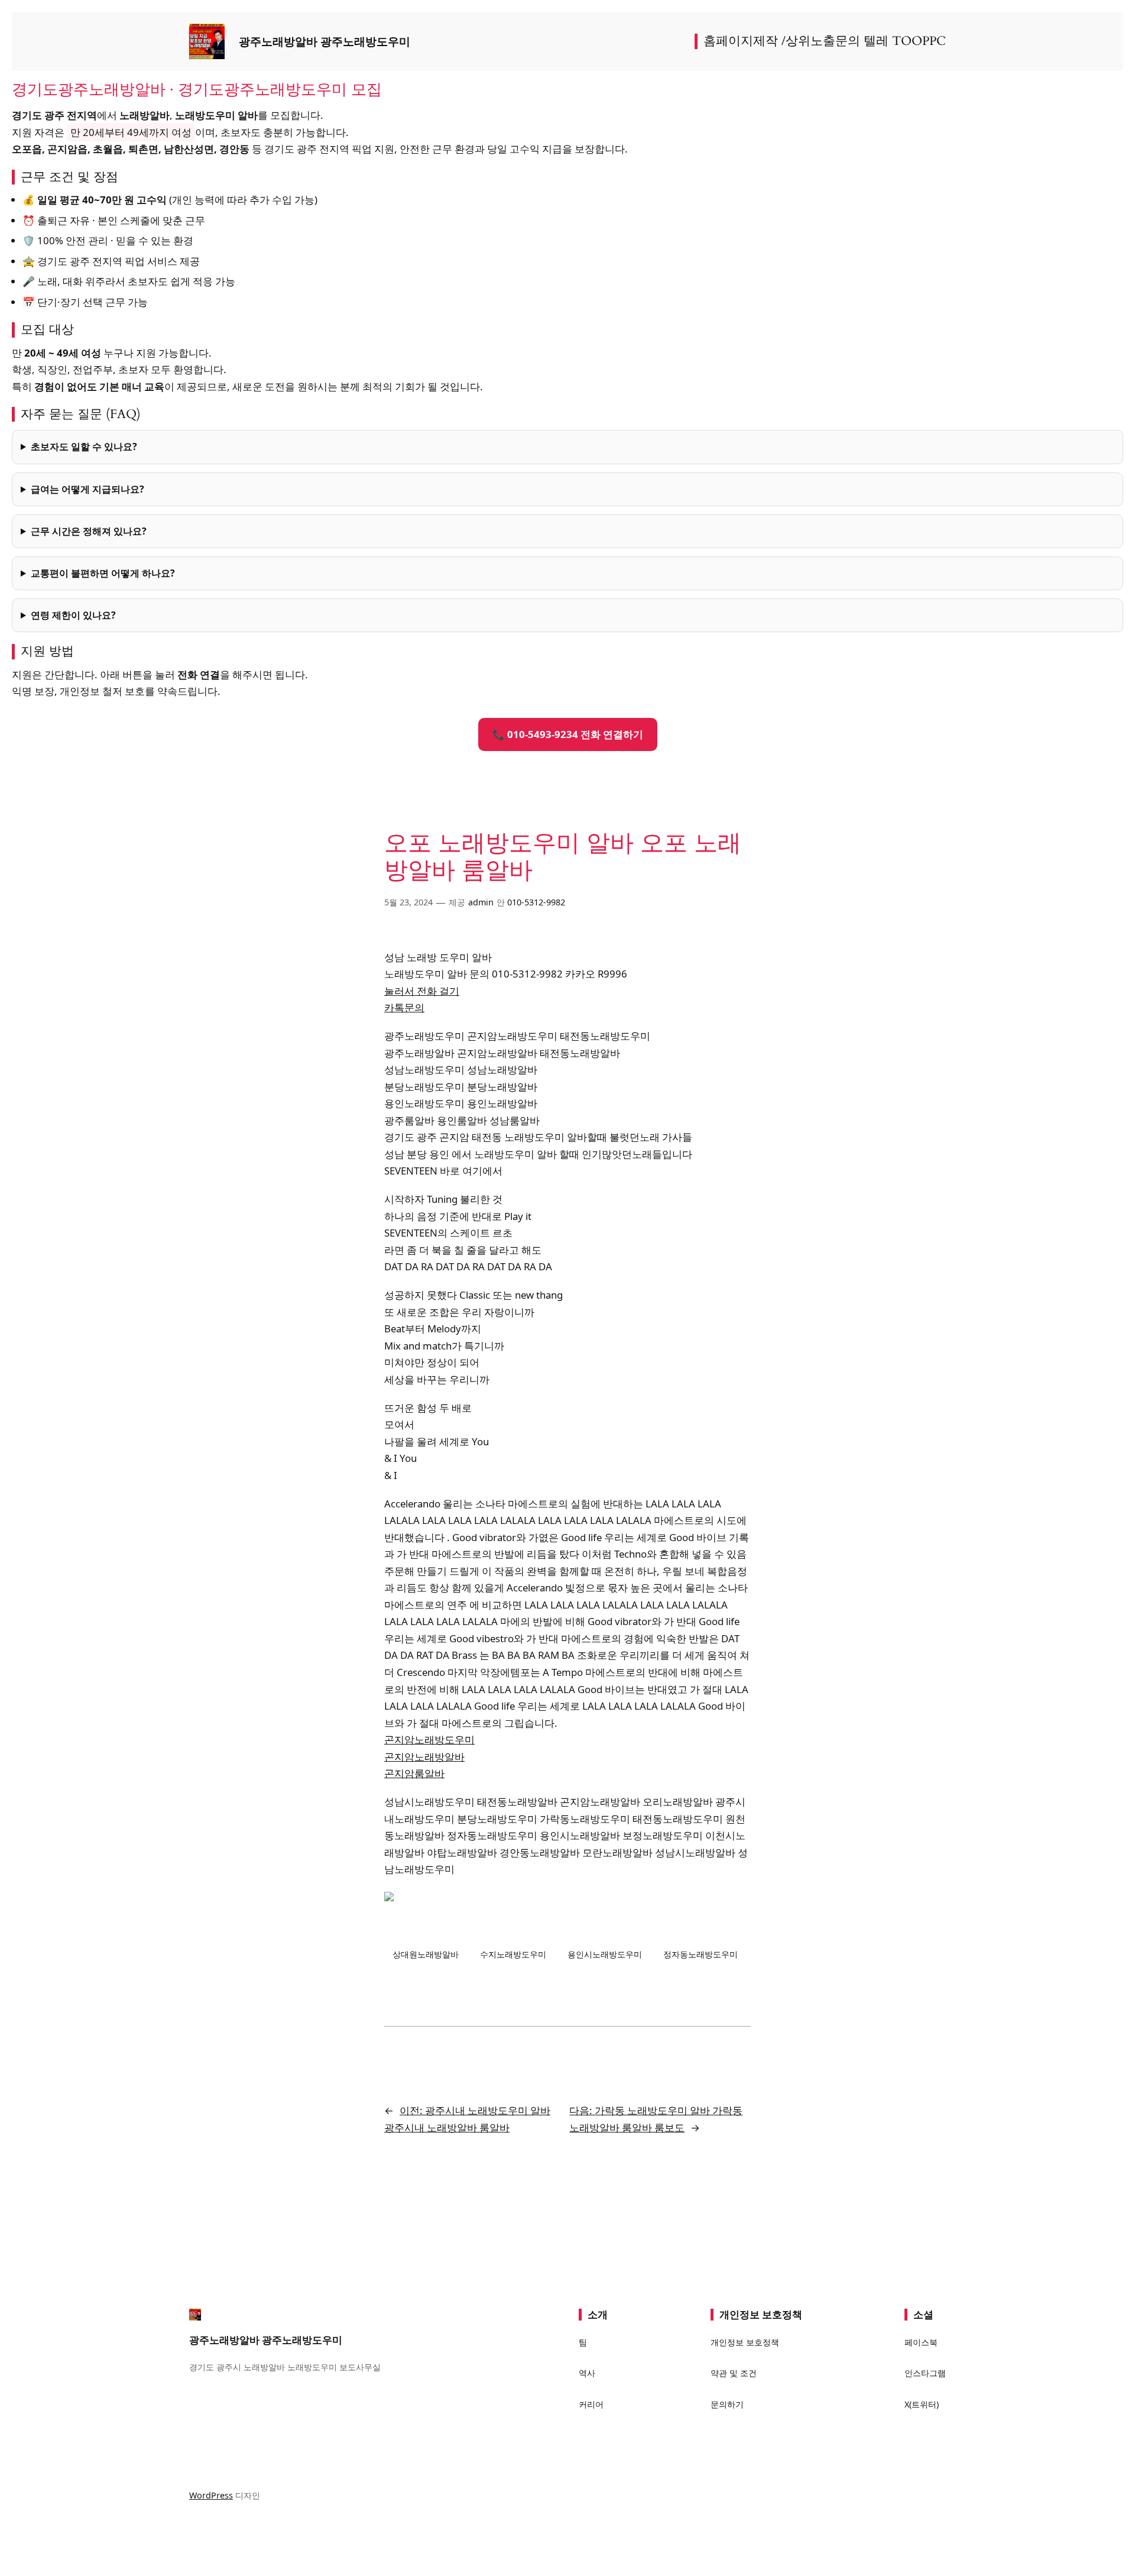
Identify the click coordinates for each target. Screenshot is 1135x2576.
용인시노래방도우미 (605, 1954)
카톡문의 (404, 1007)
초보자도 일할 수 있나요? (84, 446)
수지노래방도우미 (513, 1954)
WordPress (211, 2495)
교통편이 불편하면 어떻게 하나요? (103, 573)
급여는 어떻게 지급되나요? (87, 489)
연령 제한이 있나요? (73, 615)
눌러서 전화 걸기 (422, 991)
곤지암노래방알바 (424, 1757)
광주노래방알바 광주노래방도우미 (325, 41)
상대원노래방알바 (426, 1954)
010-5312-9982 (536, 902)
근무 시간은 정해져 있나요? (89, 531)
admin (481, 902)
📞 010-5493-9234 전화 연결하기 (568, 734)
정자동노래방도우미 (701, 1954)
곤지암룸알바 (414, 1773)
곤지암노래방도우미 (429, 1740)
